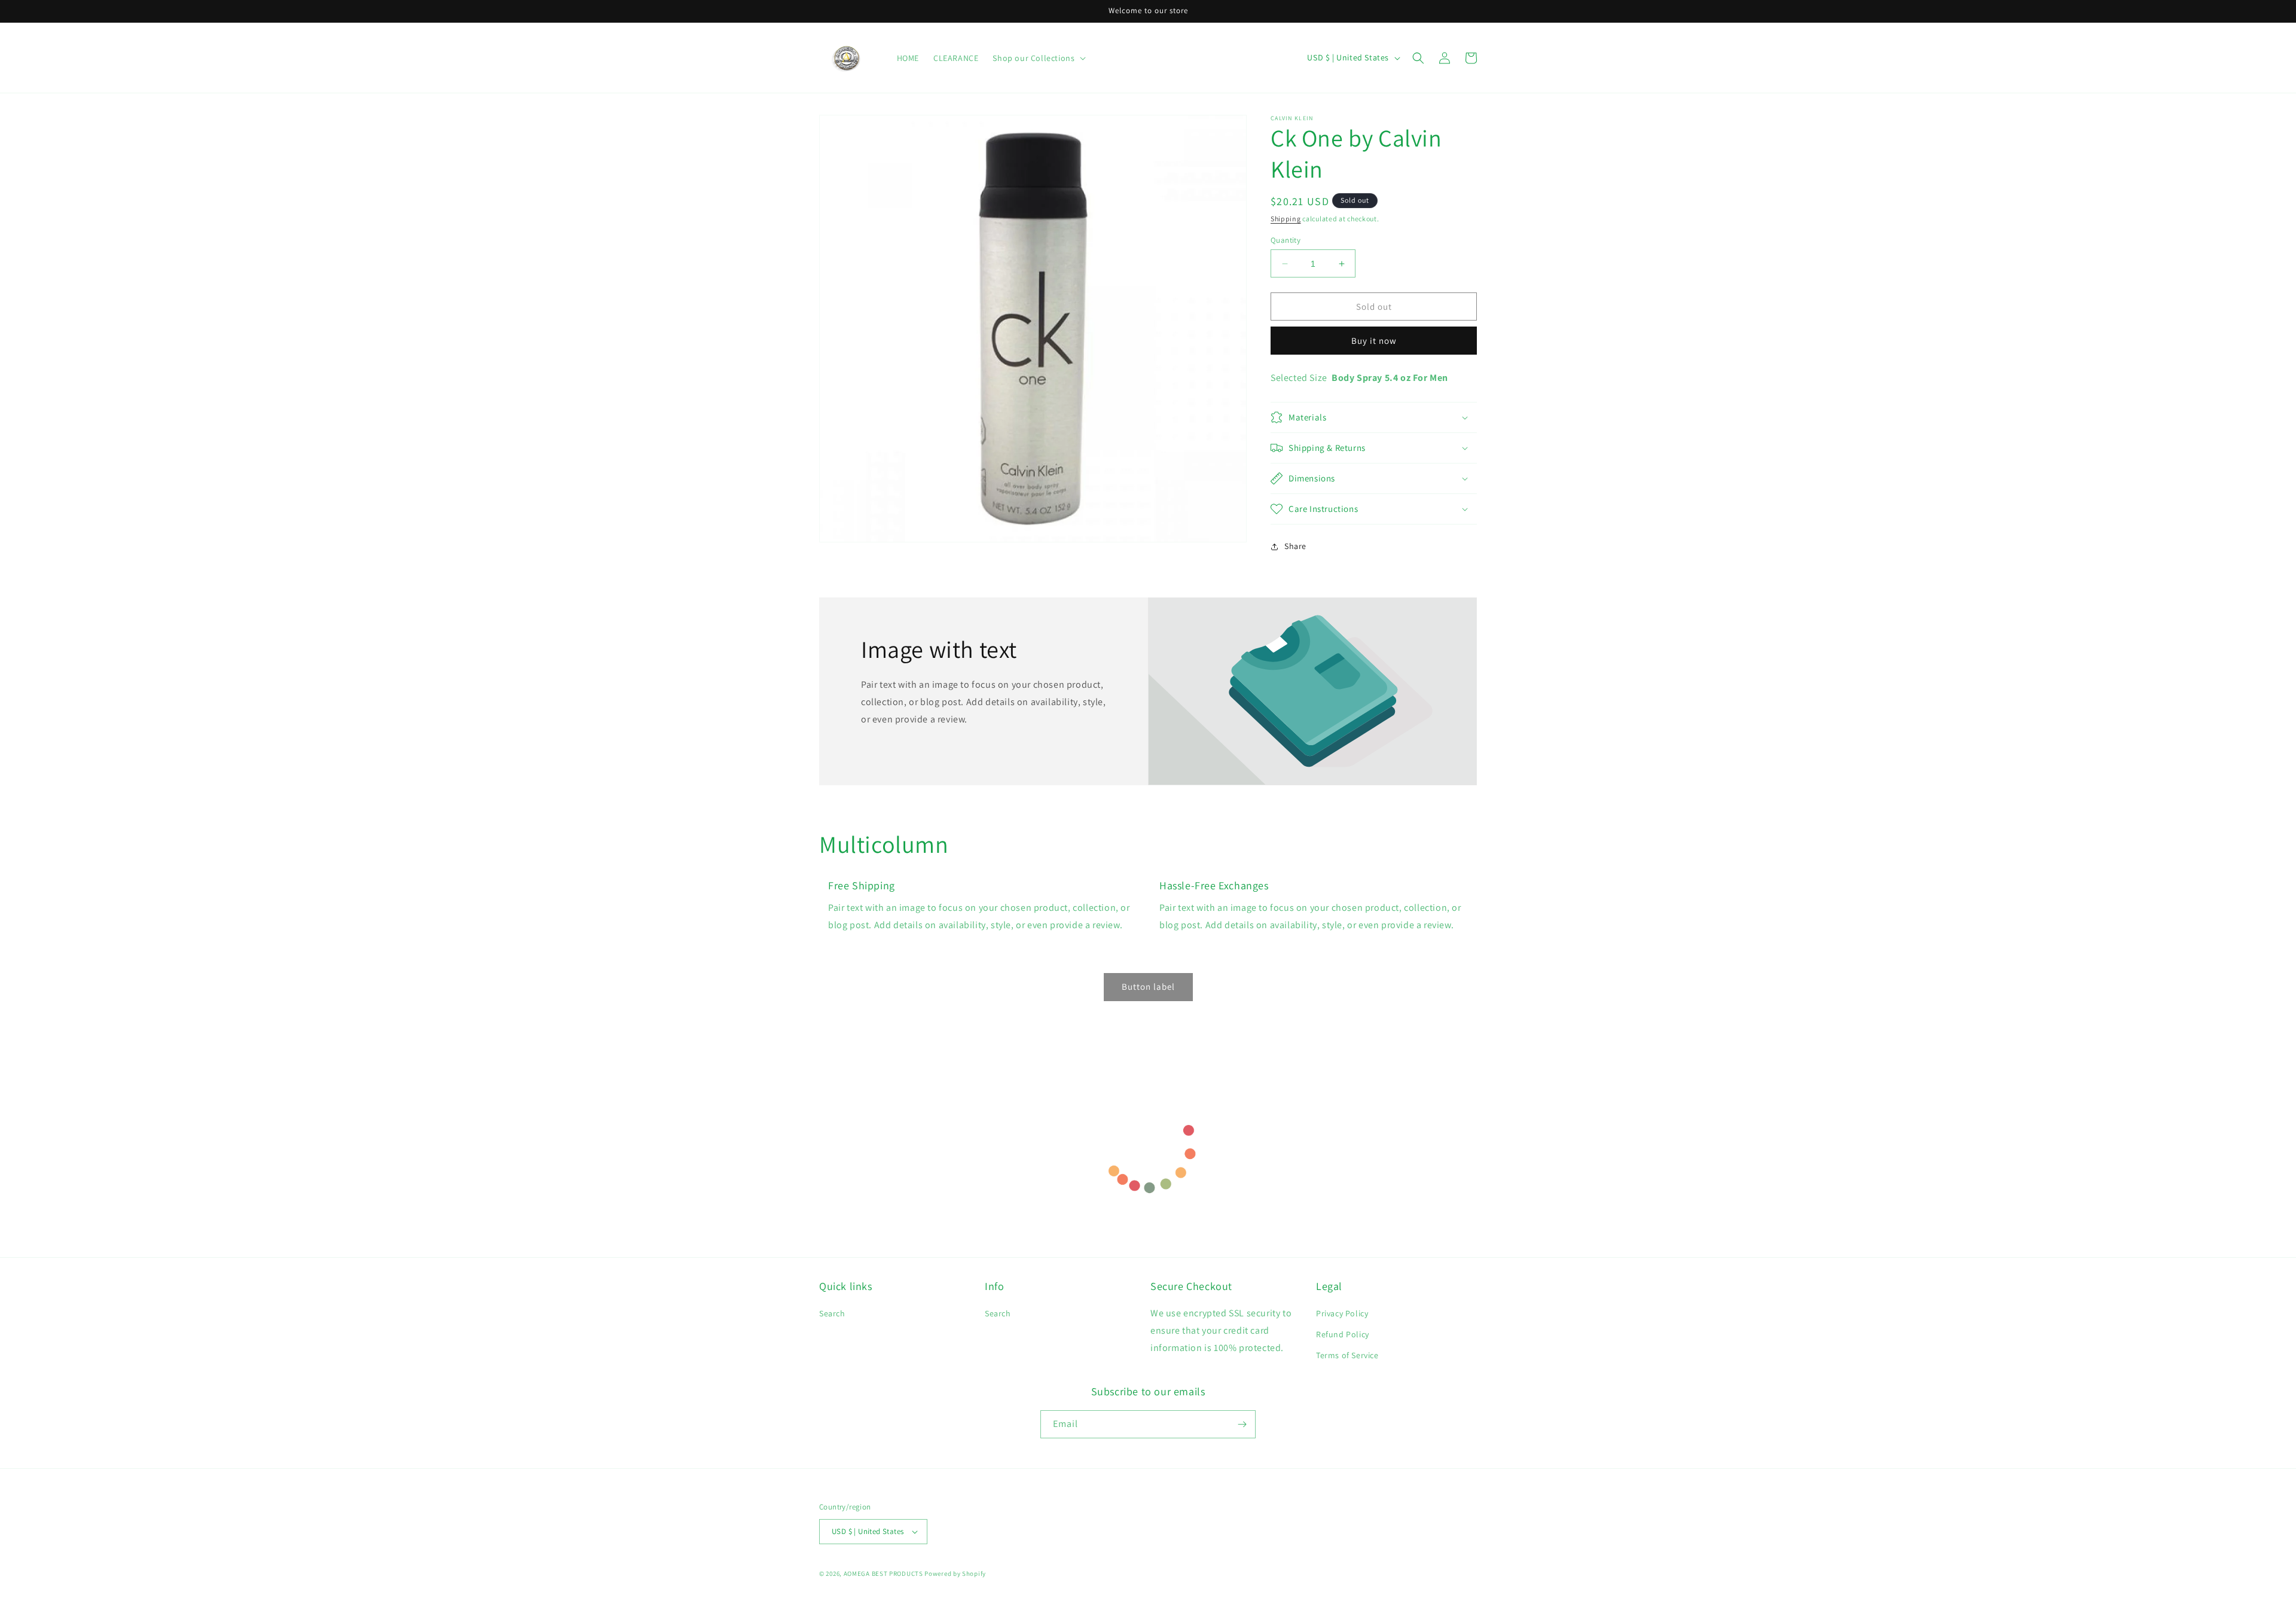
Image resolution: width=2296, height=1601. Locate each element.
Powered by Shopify (955, 1573)
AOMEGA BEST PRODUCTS (883, 1573)
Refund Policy (1343, 1334)
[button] (1418, 58)
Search (832, 1313)
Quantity (1286, 240)
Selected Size (1299, 378)
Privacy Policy (1342, 1313)
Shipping (1286, 219)
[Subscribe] (1242, 1424)
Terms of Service (1347, 1356)
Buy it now (1374, 341)
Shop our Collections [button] (1033, 58)
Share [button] (1295, 546)
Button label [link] (1148, 986)
